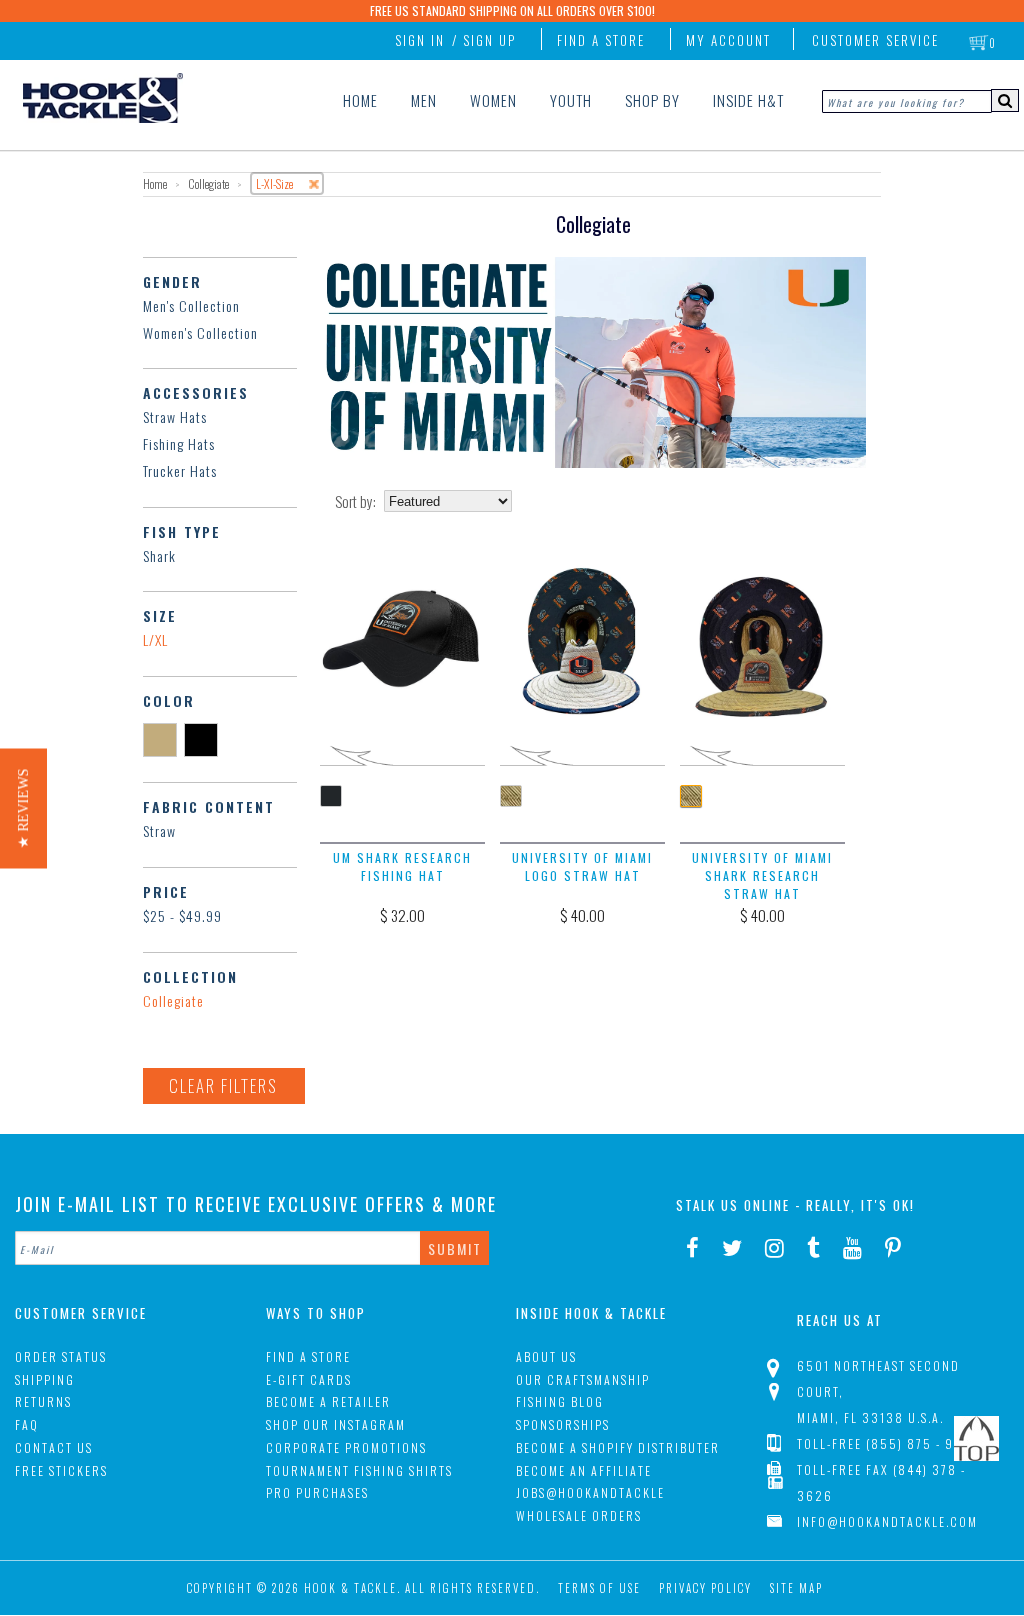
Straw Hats (175, 416)
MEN (424, 100)
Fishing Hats (179, 443)
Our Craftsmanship (583, 1379)
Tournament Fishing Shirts (359, 1470)
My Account (728, 40)
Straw (159, 830)
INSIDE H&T (748, 100)
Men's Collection (191, 305)
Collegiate (173, 1000)
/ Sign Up (484, 40)
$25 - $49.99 (182, 915)
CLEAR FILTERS (223, 1085)
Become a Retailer (328, 1401)
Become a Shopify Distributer (618, 1447)
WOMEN (493, 100)
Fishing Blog (560, 1401)
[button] (23, 808)
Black (204, 739)
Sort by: (355, 501)
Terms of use (599, 1588)
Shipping (45, 1379)
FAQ (27, 1424)
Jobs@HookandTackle (590, 1492)
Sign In (420, 40)
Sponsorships (563, 1424)
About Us (546, 1356)
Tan (163, 739)
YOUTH (571, 100)
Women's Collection (200, 332)
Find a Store (601, 40)
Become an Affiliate (584, 1470)
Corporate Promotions (346, 1447)
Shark (159, 555)
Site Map (796, 1588)
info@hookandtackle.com (887, 1521)
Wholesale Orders (579, 1515)
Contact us (54, 1447)
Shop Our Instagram (336, 1424)
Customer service (875, 40)
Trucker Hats (180, 470)
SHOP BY (652, 100)
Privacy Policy (705, 1588)
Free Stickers (61, 1470)
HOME (360, 100)
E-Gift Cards (309, 1379)
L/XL (155, 639)
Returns (43, 1401)
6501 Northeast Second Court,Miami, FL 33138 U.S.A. (878, 1391)
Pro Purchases (317, 1492)
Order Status (61, 1356)
